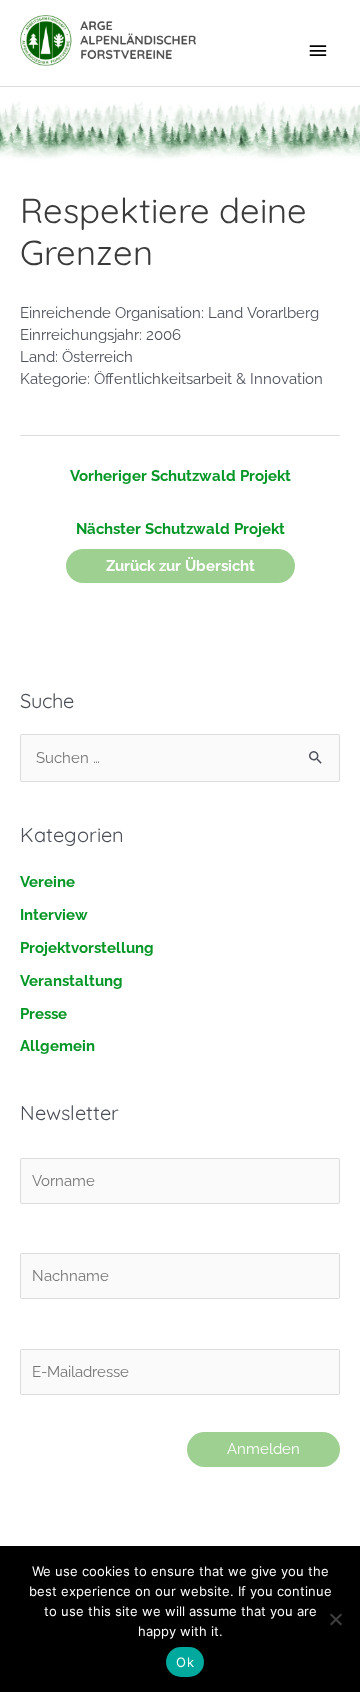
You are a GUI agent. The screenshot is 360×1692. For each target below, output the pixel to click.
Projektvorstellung (87, 947)
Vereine (47, 881)
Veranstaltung (71, 980)
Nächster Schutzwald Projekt (180, 528)
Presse (43, 1013)
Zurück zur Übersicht (180, 565)
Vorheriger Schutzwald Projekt (180, 475)
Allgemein (57, 1045)
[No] (335, 1619)
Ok (185, 1662)
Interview (54, 914)
